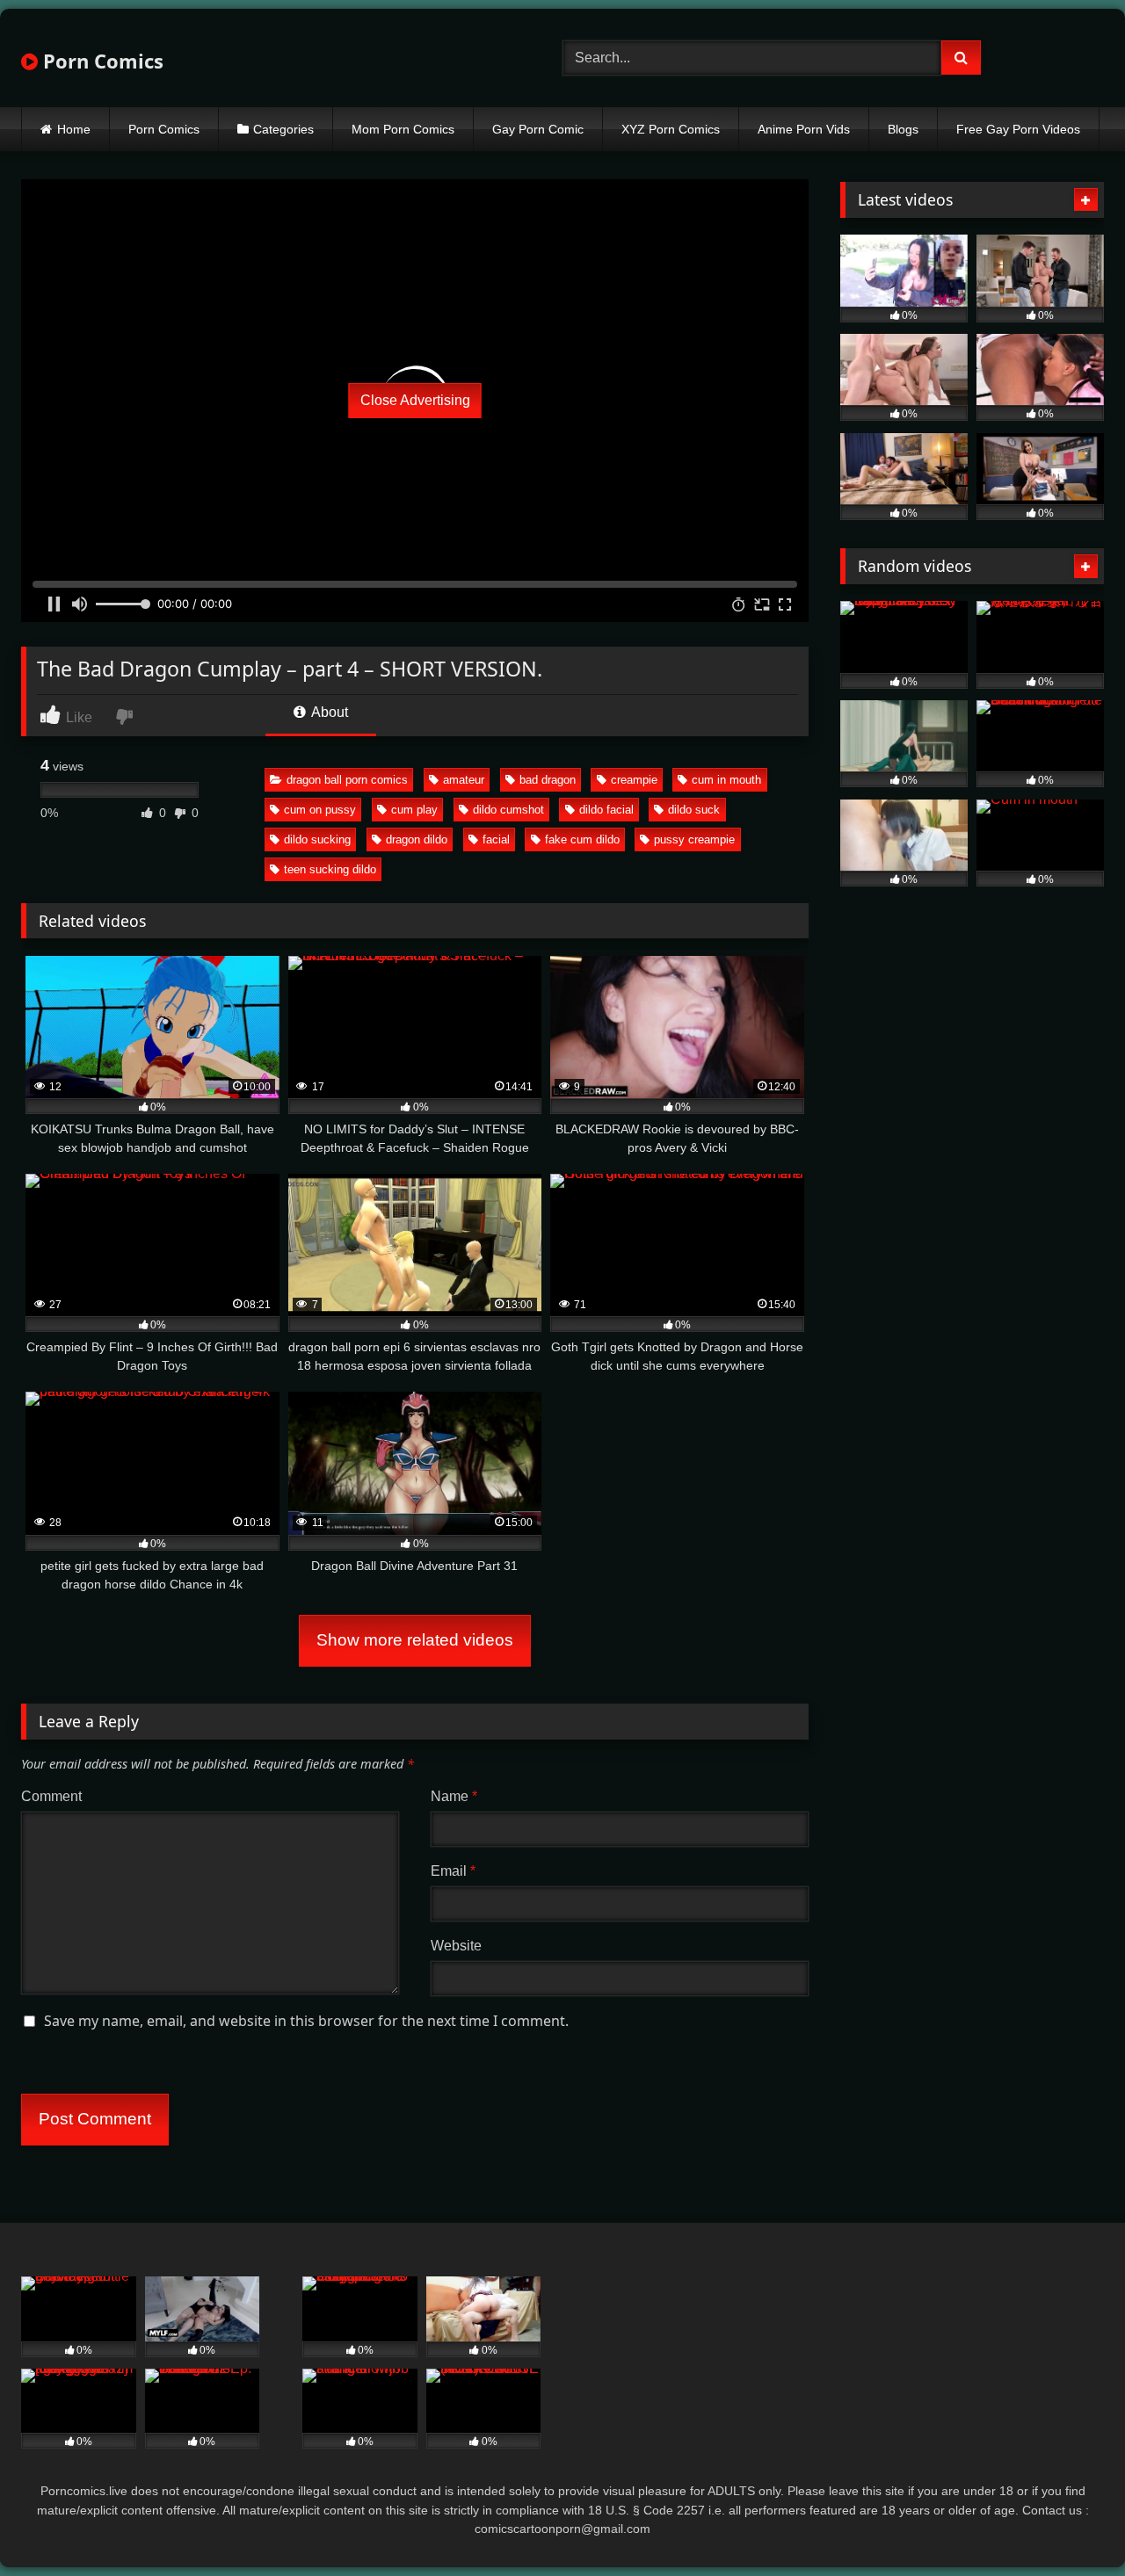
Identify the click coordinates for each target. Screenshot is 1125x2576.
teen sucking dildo (330, 869)
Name (454, 1796)
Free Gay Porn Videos (1018, 129)
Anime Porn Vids (804, 129)
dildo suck (694, 810)
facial (496, 839)
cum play (414, 810)
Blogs (903, 129)
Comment (51, 1796)
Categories (283, 129)
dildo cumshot (508, 810)
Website (456, 1946)
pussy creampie (694, 839)
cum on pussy (320, 810)
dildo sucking (317, 839)
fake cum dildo (582, 839)
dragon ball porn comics (347, 780)
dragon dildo (417, 839)
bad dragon (548, 780)
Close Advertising (415, 400)
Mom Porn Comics (403, 129)
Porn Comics (101, 61)
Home (74, 129)
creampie (634, 780)
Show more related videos (415, 1640)
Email (453, 1871)
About (328, 712)
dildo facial (606, 810)
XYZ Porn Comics (671, 129)
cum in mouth (726, 780)
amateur (464, 780)
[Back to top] (1071, 2524)
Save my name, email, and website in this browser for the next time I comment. (306, 2021)
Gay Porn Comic (538, 129)
